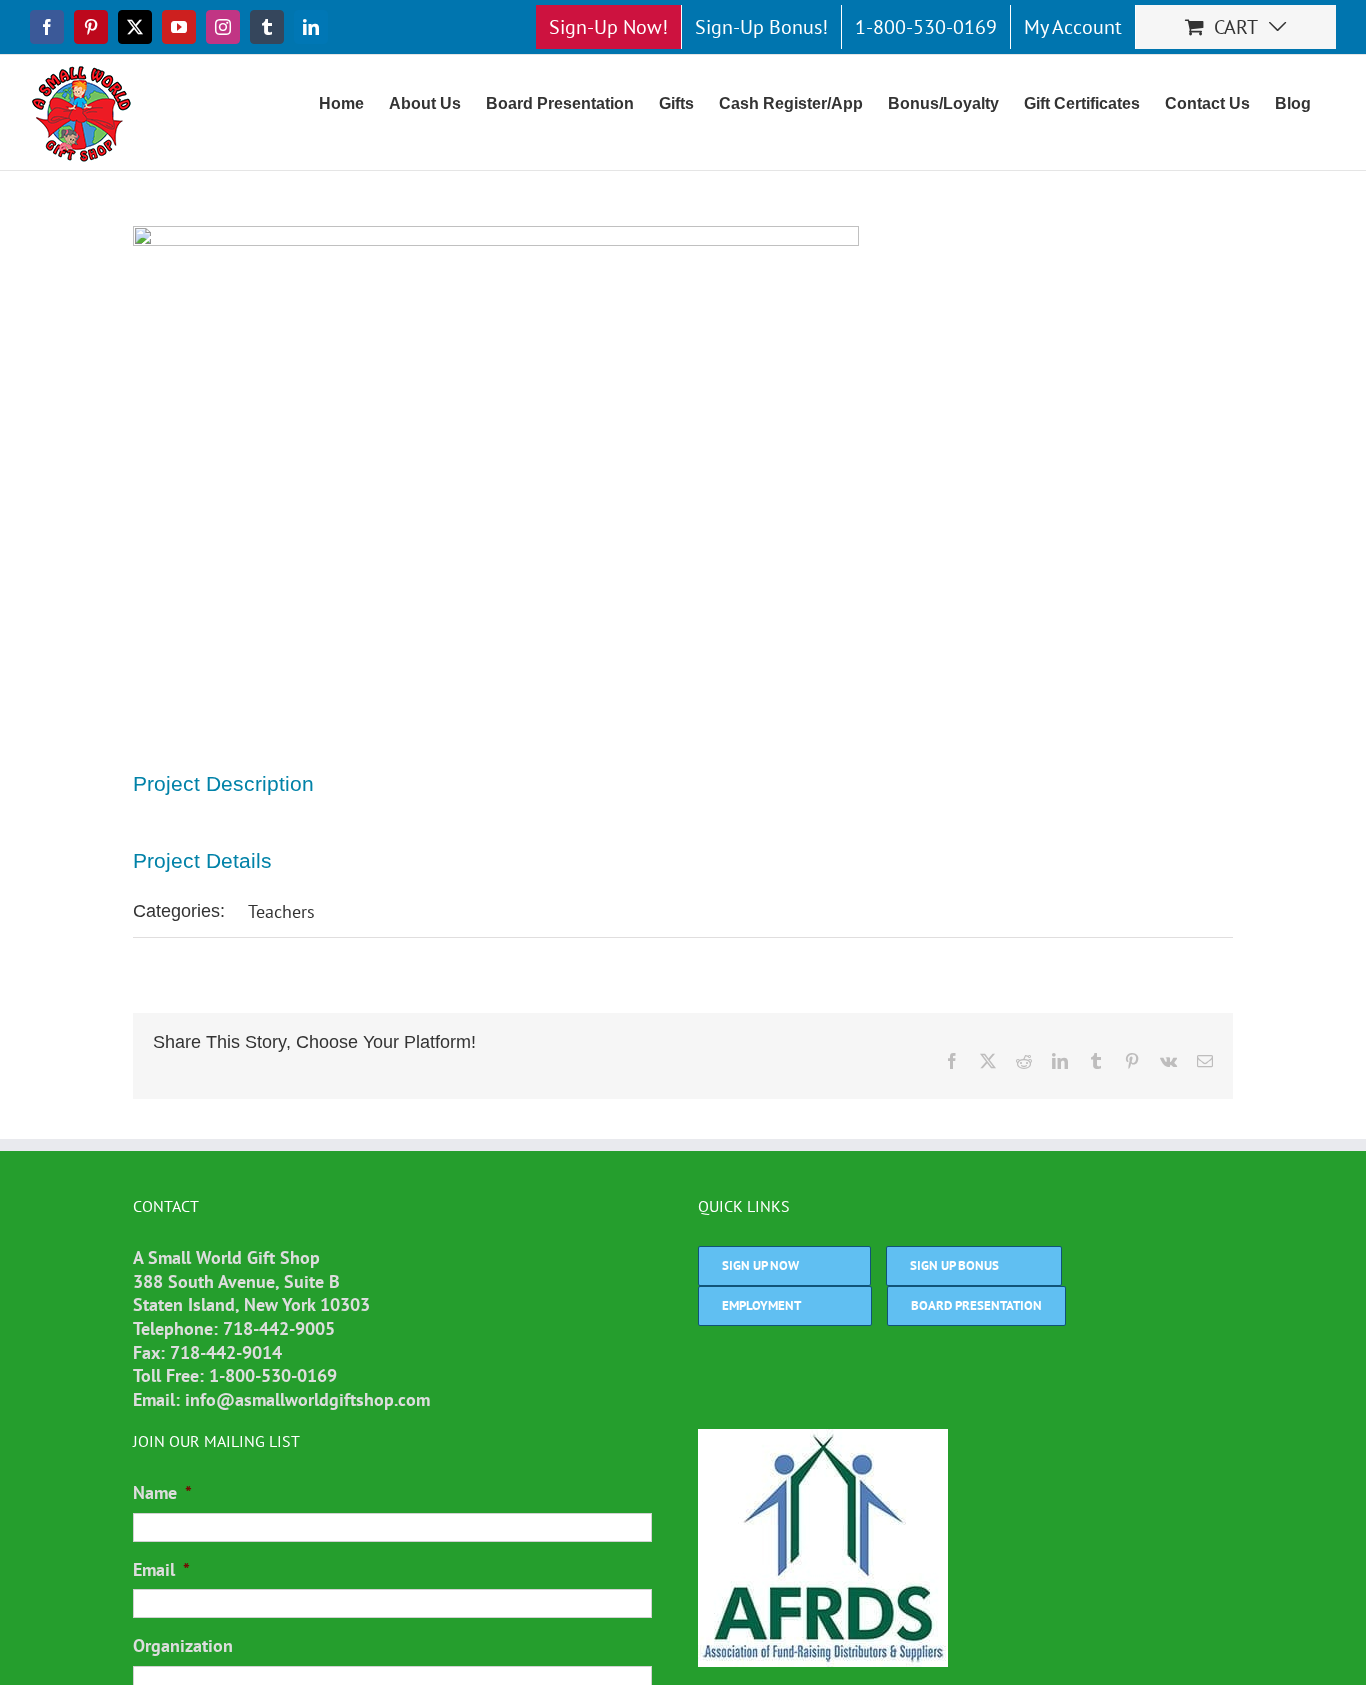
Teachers (281, 911)
